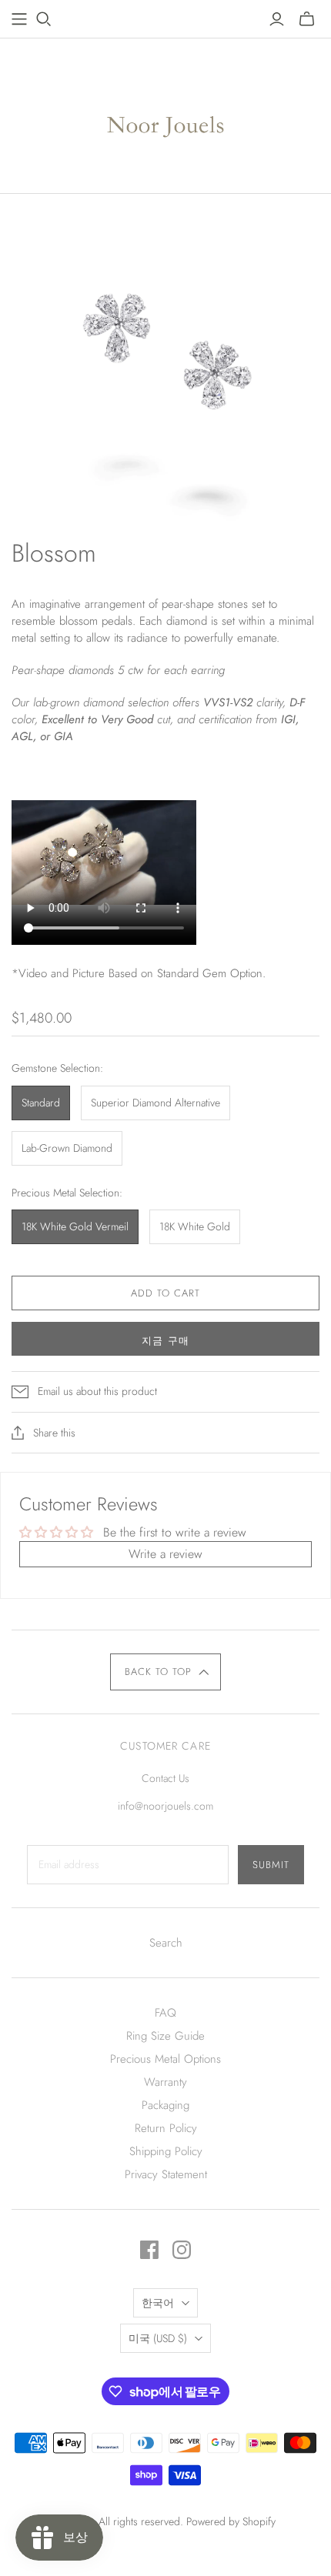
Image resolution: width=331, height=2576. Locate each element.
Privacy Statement (166, 2174)
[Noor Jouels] (166, 112)
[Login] (277, 19)
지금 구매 (165, 1341)
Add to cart (165, 1293)
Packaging (165, 2105)
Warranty (165, 2082)
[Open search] (44, 19)
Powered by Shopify (231, 2521)
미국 (158, 2338)
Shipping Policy (166, 2151)
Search (166, 1943)
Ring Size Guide (165, 2036)
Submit (271, 1865)
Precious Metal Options (165, 2059)
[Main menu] (19, 19)
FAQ (165, 2013)
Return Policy (166, 2128)
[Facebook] (149, 2250)
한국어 (158, 2303)
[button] (166, 1672)
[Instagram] (182, 2250)
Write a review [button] (165, 1554)
